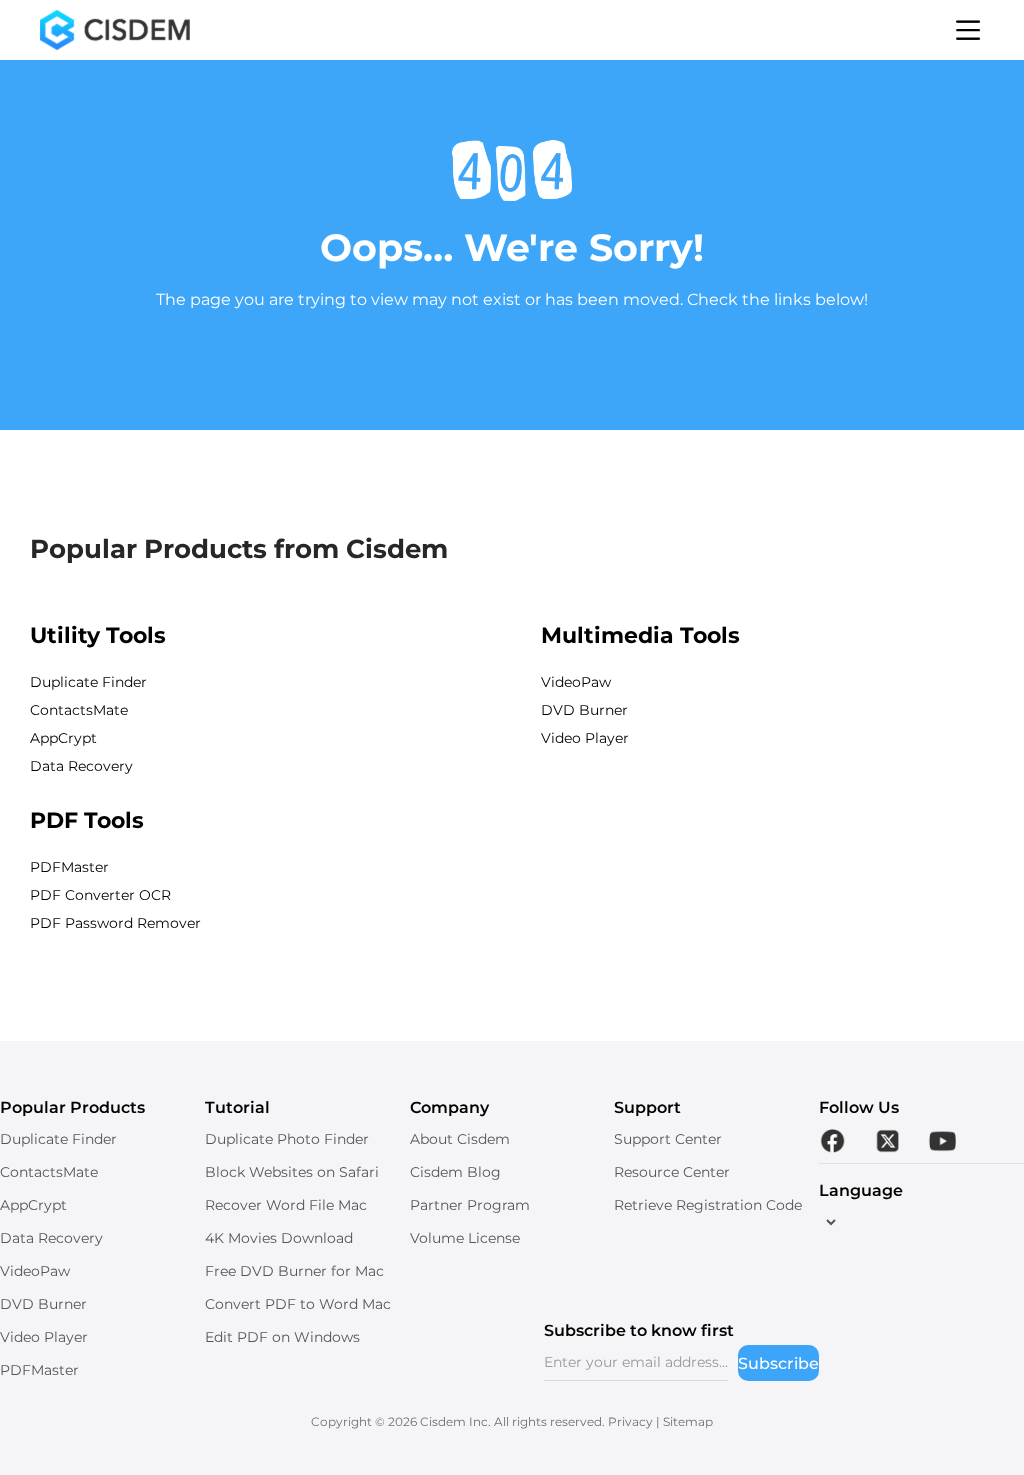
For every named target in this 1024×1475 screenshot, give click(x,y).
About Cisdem (460, 1139)
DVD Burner (584, 710)
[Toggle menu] (968, 30)
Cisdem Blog (455, 1172)
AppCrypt (63, 738)
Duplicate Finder (88, 682)
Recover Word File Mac (286, 1205)
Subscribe (778, 1363)
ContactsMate (79, 710)
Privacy (630, 1421)
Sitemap (688, 1421)
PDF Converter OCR (100, 895)
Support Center (668, 1139)
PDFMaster (69, 867)
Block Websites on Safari (292, 1172)
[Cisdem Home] (115, 30)
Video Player (585, 738)
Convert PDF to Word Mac (298, 1304)
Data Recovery (81, 766)
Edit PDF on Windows (282, 1337)
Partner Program (470, 1205)
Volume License (465, 1238)
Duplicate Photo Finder (287, 1139)
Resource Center (672, 1172)
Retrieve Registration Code (708, 1205)
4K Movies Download (279, 1238)
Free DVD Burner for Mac (294, 1271)
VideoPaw (576, 682)
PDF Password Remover (115, 923)
